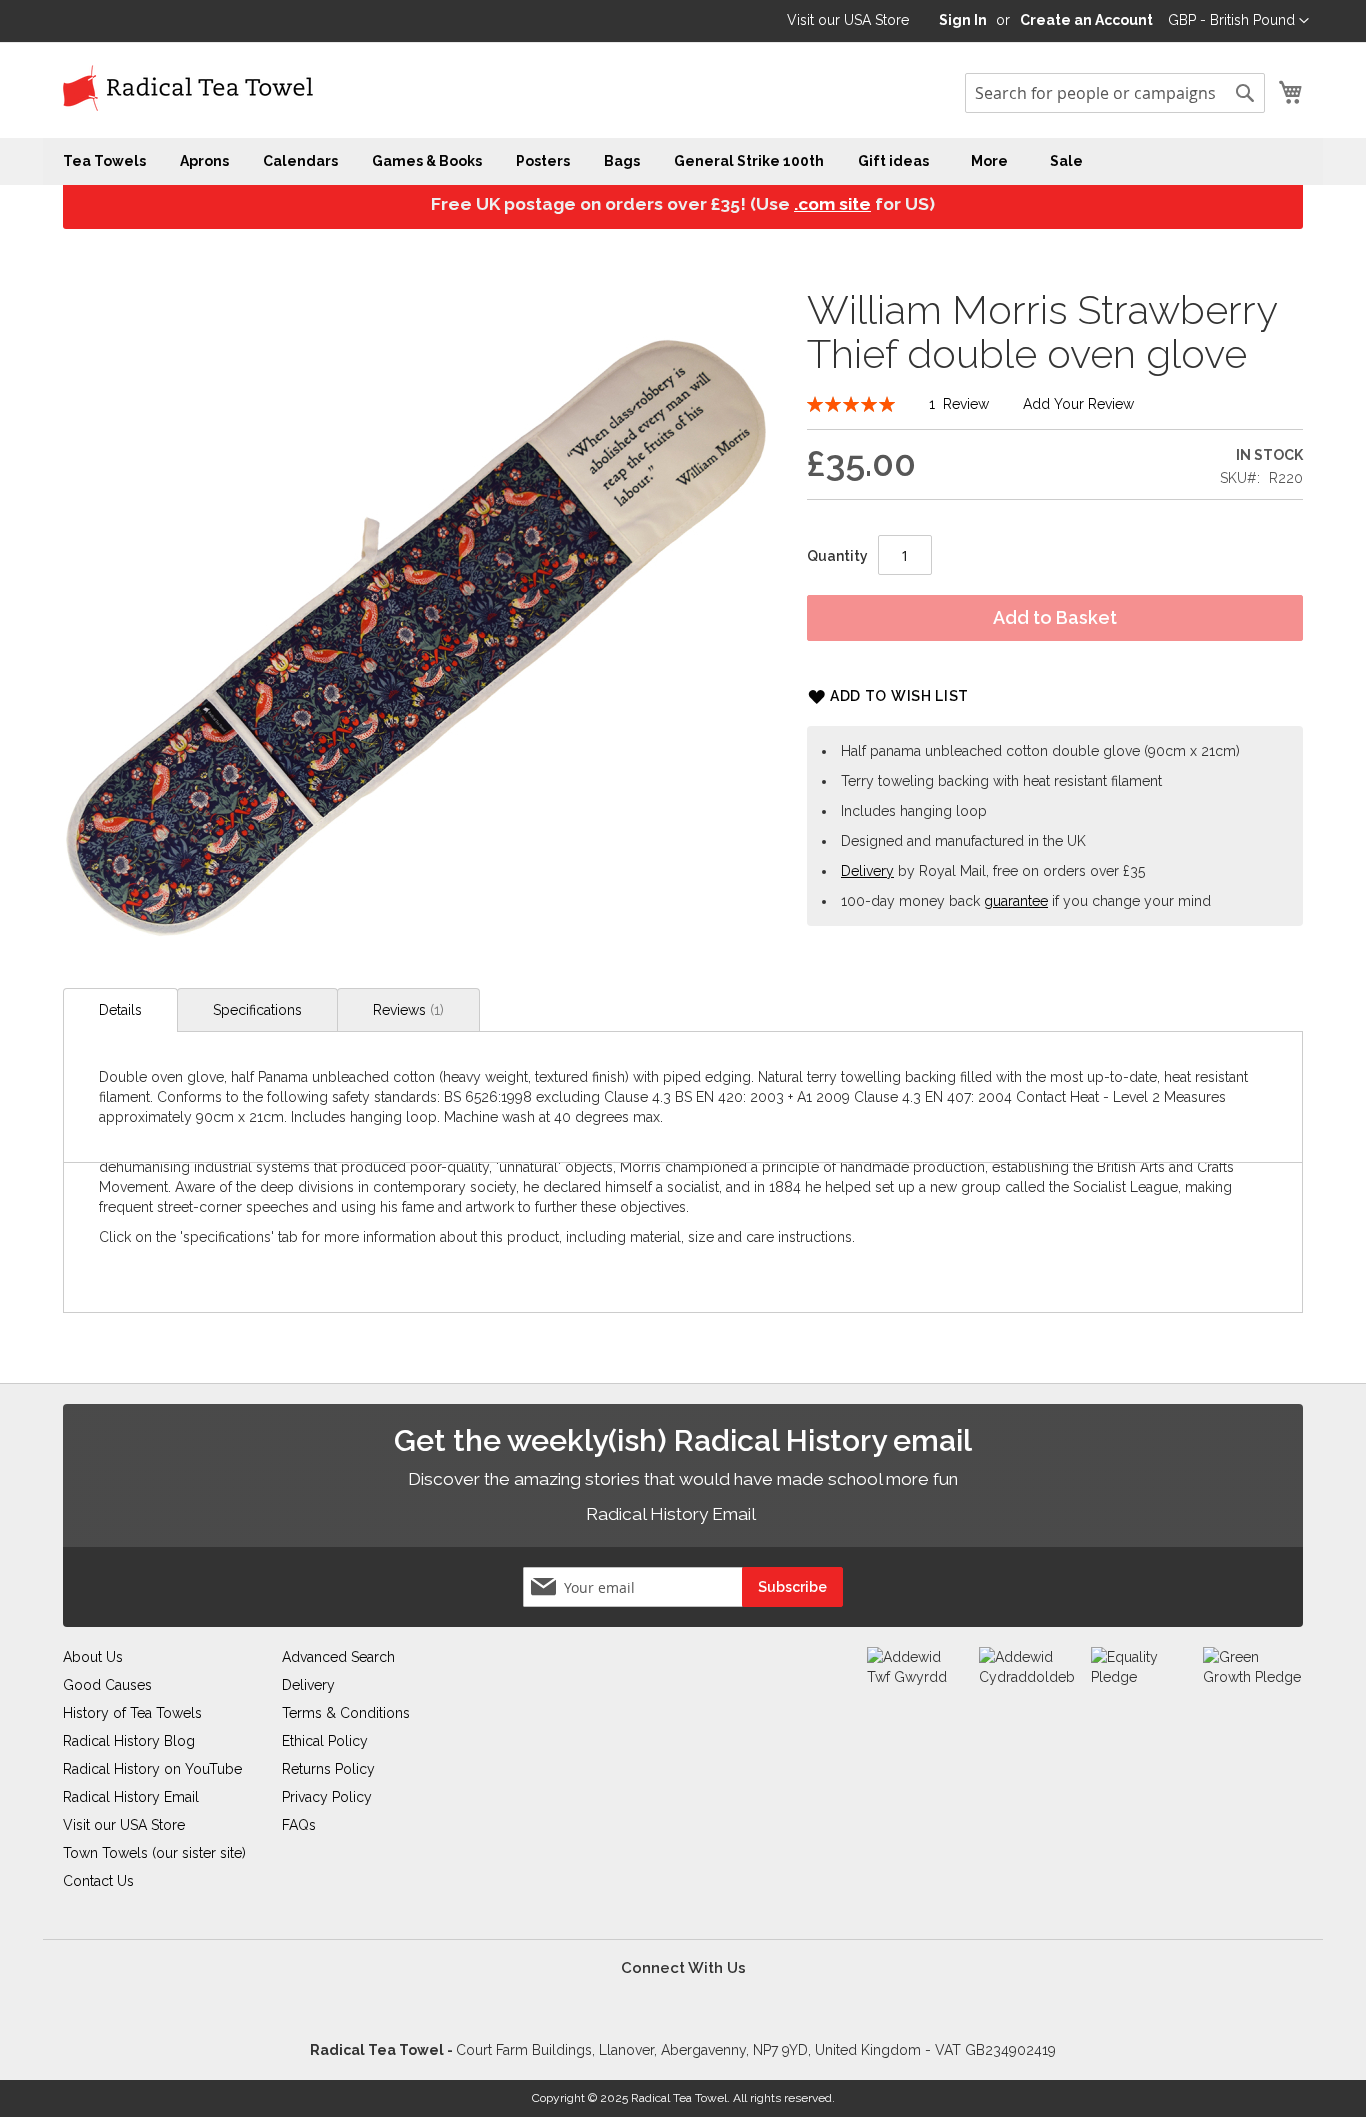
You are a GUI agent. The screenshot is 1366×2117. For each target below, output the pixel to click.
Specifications (257, 1010)
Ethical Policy (325, 1741)
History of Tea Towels (132, 1713)
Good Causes (107, 1685)
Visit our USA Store (848, 20)
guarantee (1016, 901)
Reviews (406, 1010)
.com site (832, 204)
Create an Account (1086, 20)
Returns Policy (328, 1769)
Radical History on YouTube (152, 1769)
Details (120, 1010)
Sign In (963, 20)
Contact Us (98, 1881)
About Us (93, 1657)
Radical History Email (672, 1514)
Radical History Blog (129, 1741)
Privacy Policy (327, 1797)
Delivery (867, 871)
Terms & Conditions (346, 1713)
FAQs (299, 1825)
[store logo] (188, 89)
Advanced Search (338, 1657)
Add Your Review (1078, 404)
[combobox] (1115, 93)
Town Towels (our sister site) (154, 1853)
